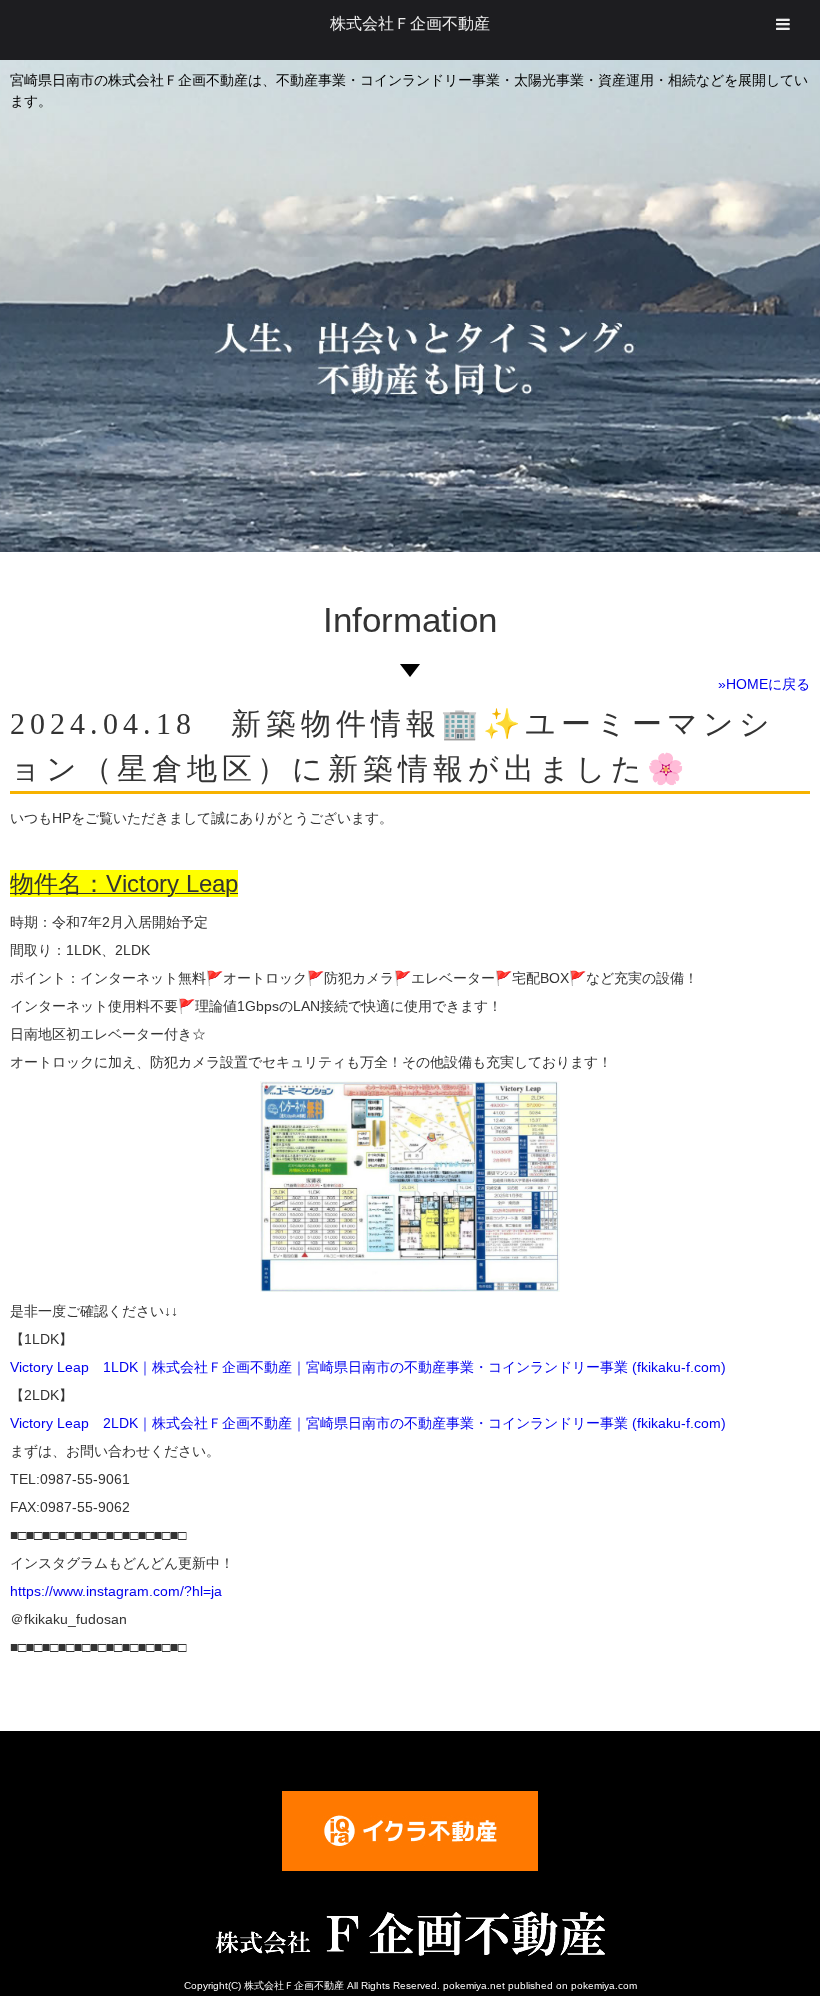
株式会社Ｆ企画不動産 (410, 23)
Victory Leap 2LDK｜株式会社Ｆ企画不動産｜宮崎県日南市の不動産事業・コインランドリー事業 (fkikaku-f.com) (368, 1423)
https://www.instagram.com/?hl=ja (116, 1591)
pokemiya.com (604, 1985)
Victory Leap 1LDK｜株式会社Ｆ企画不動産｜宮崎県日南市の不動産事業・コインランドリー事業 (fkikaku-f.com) (368, 1367)
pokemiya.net (474, 1985)
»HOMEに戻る (764, 684)
